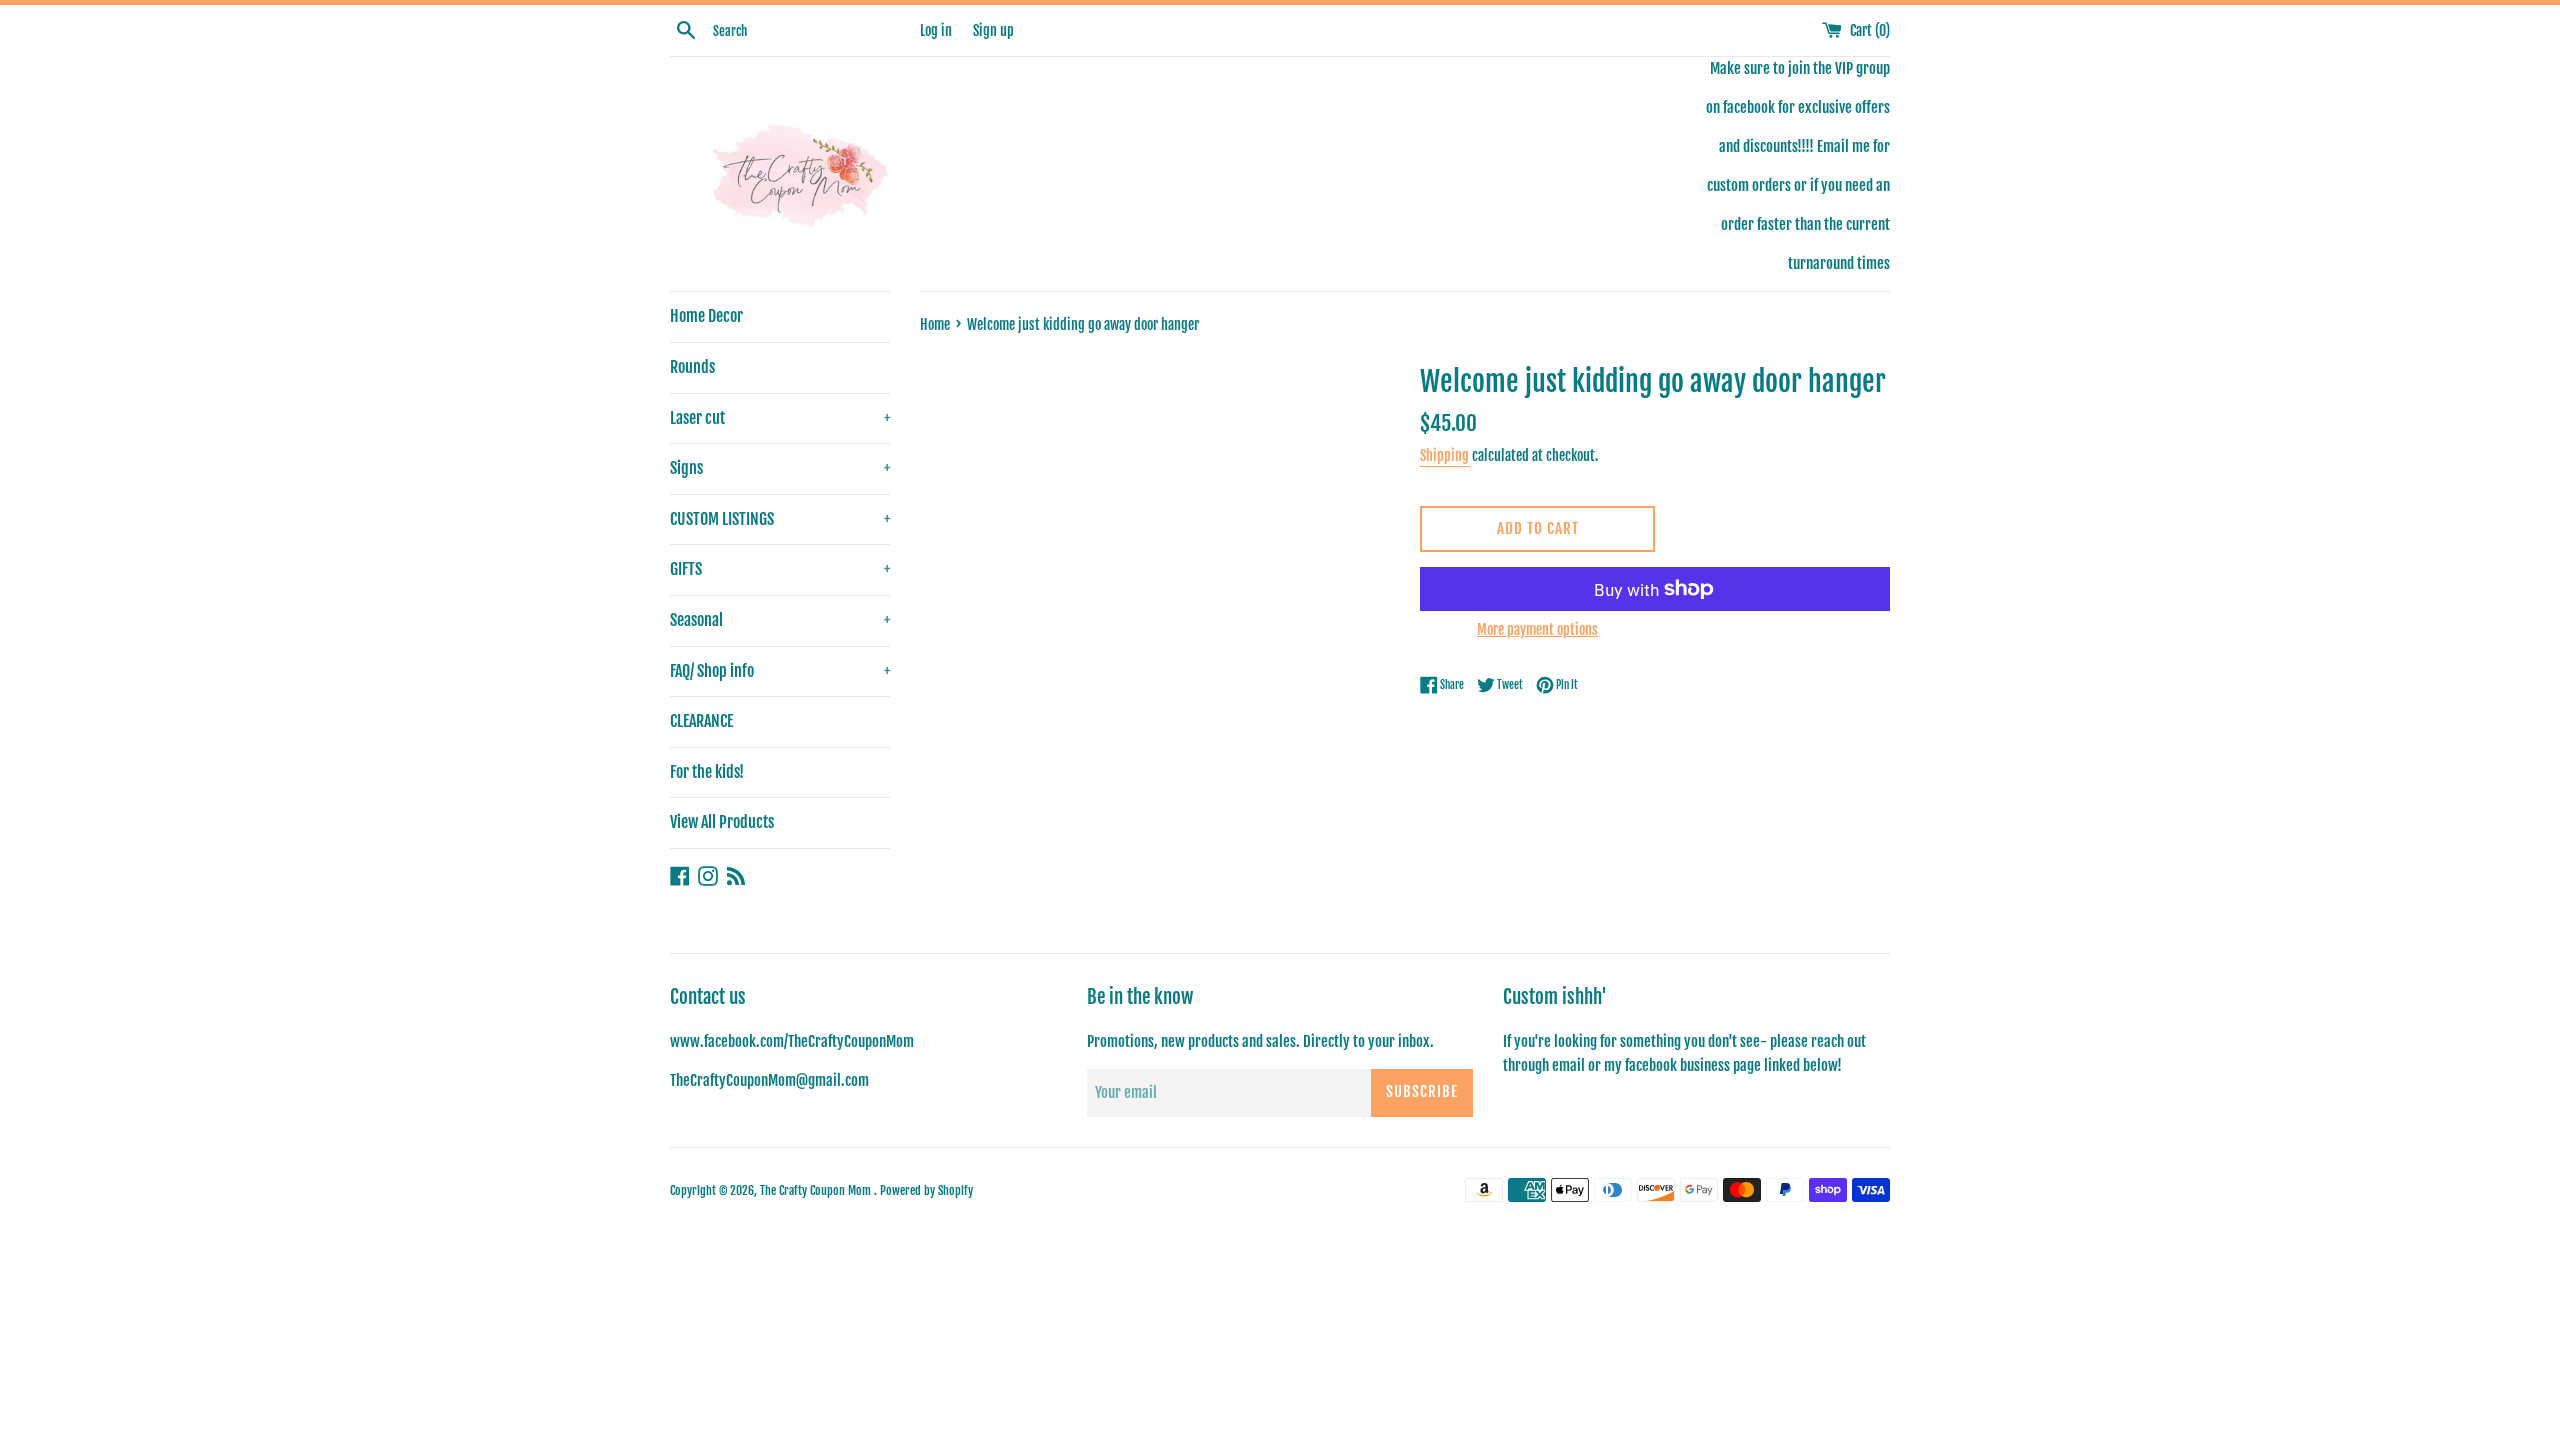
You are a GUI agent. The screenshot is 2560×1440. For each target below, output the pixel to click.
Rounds (692, 367)
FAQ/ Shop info (780, 671)
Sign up (993, 30)
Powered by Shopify (926, 1190)
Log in (936, 30)
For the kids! (707, 772)
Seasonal (780, 620)
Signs (780, 468)
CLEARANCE (701, 721)
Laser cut (780, 418)
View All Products (722, 822)
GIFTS (780, 569)
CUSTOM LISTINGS (780, 519)
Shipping (1444, 455)
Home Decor (706, 316)
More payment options (1537, 629)
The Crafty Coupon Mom (817, 1190)
